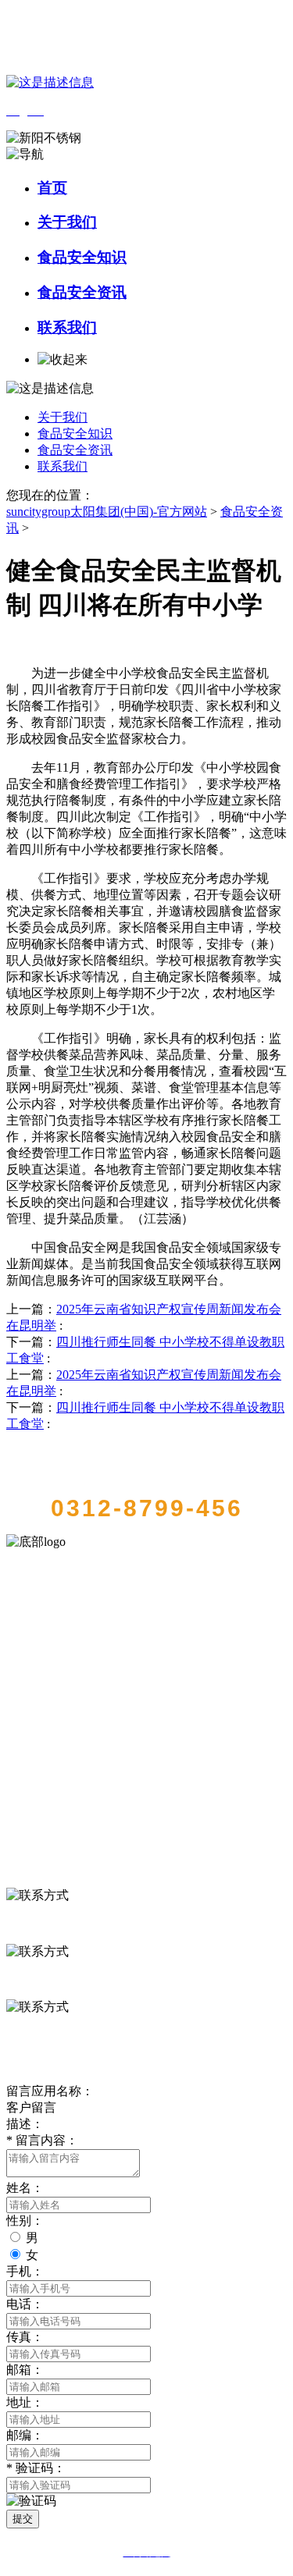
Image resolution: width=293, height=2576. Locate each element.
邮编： (25, 2435)
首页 (52, 188)
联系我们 (67, 327)
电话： (25, 2304)
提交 (23, 2519)
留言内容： (42, 2140)
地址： (25, 2402)
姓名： (25, 2188)
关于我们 (67, 222)
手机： (25, 2271)
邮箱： (25, 2370)
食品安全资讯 (82, 292)
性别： (25, 2221)
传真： (25, 2337)
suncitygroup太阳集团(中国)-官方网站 (107, 512)
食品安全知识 (82, 257)
